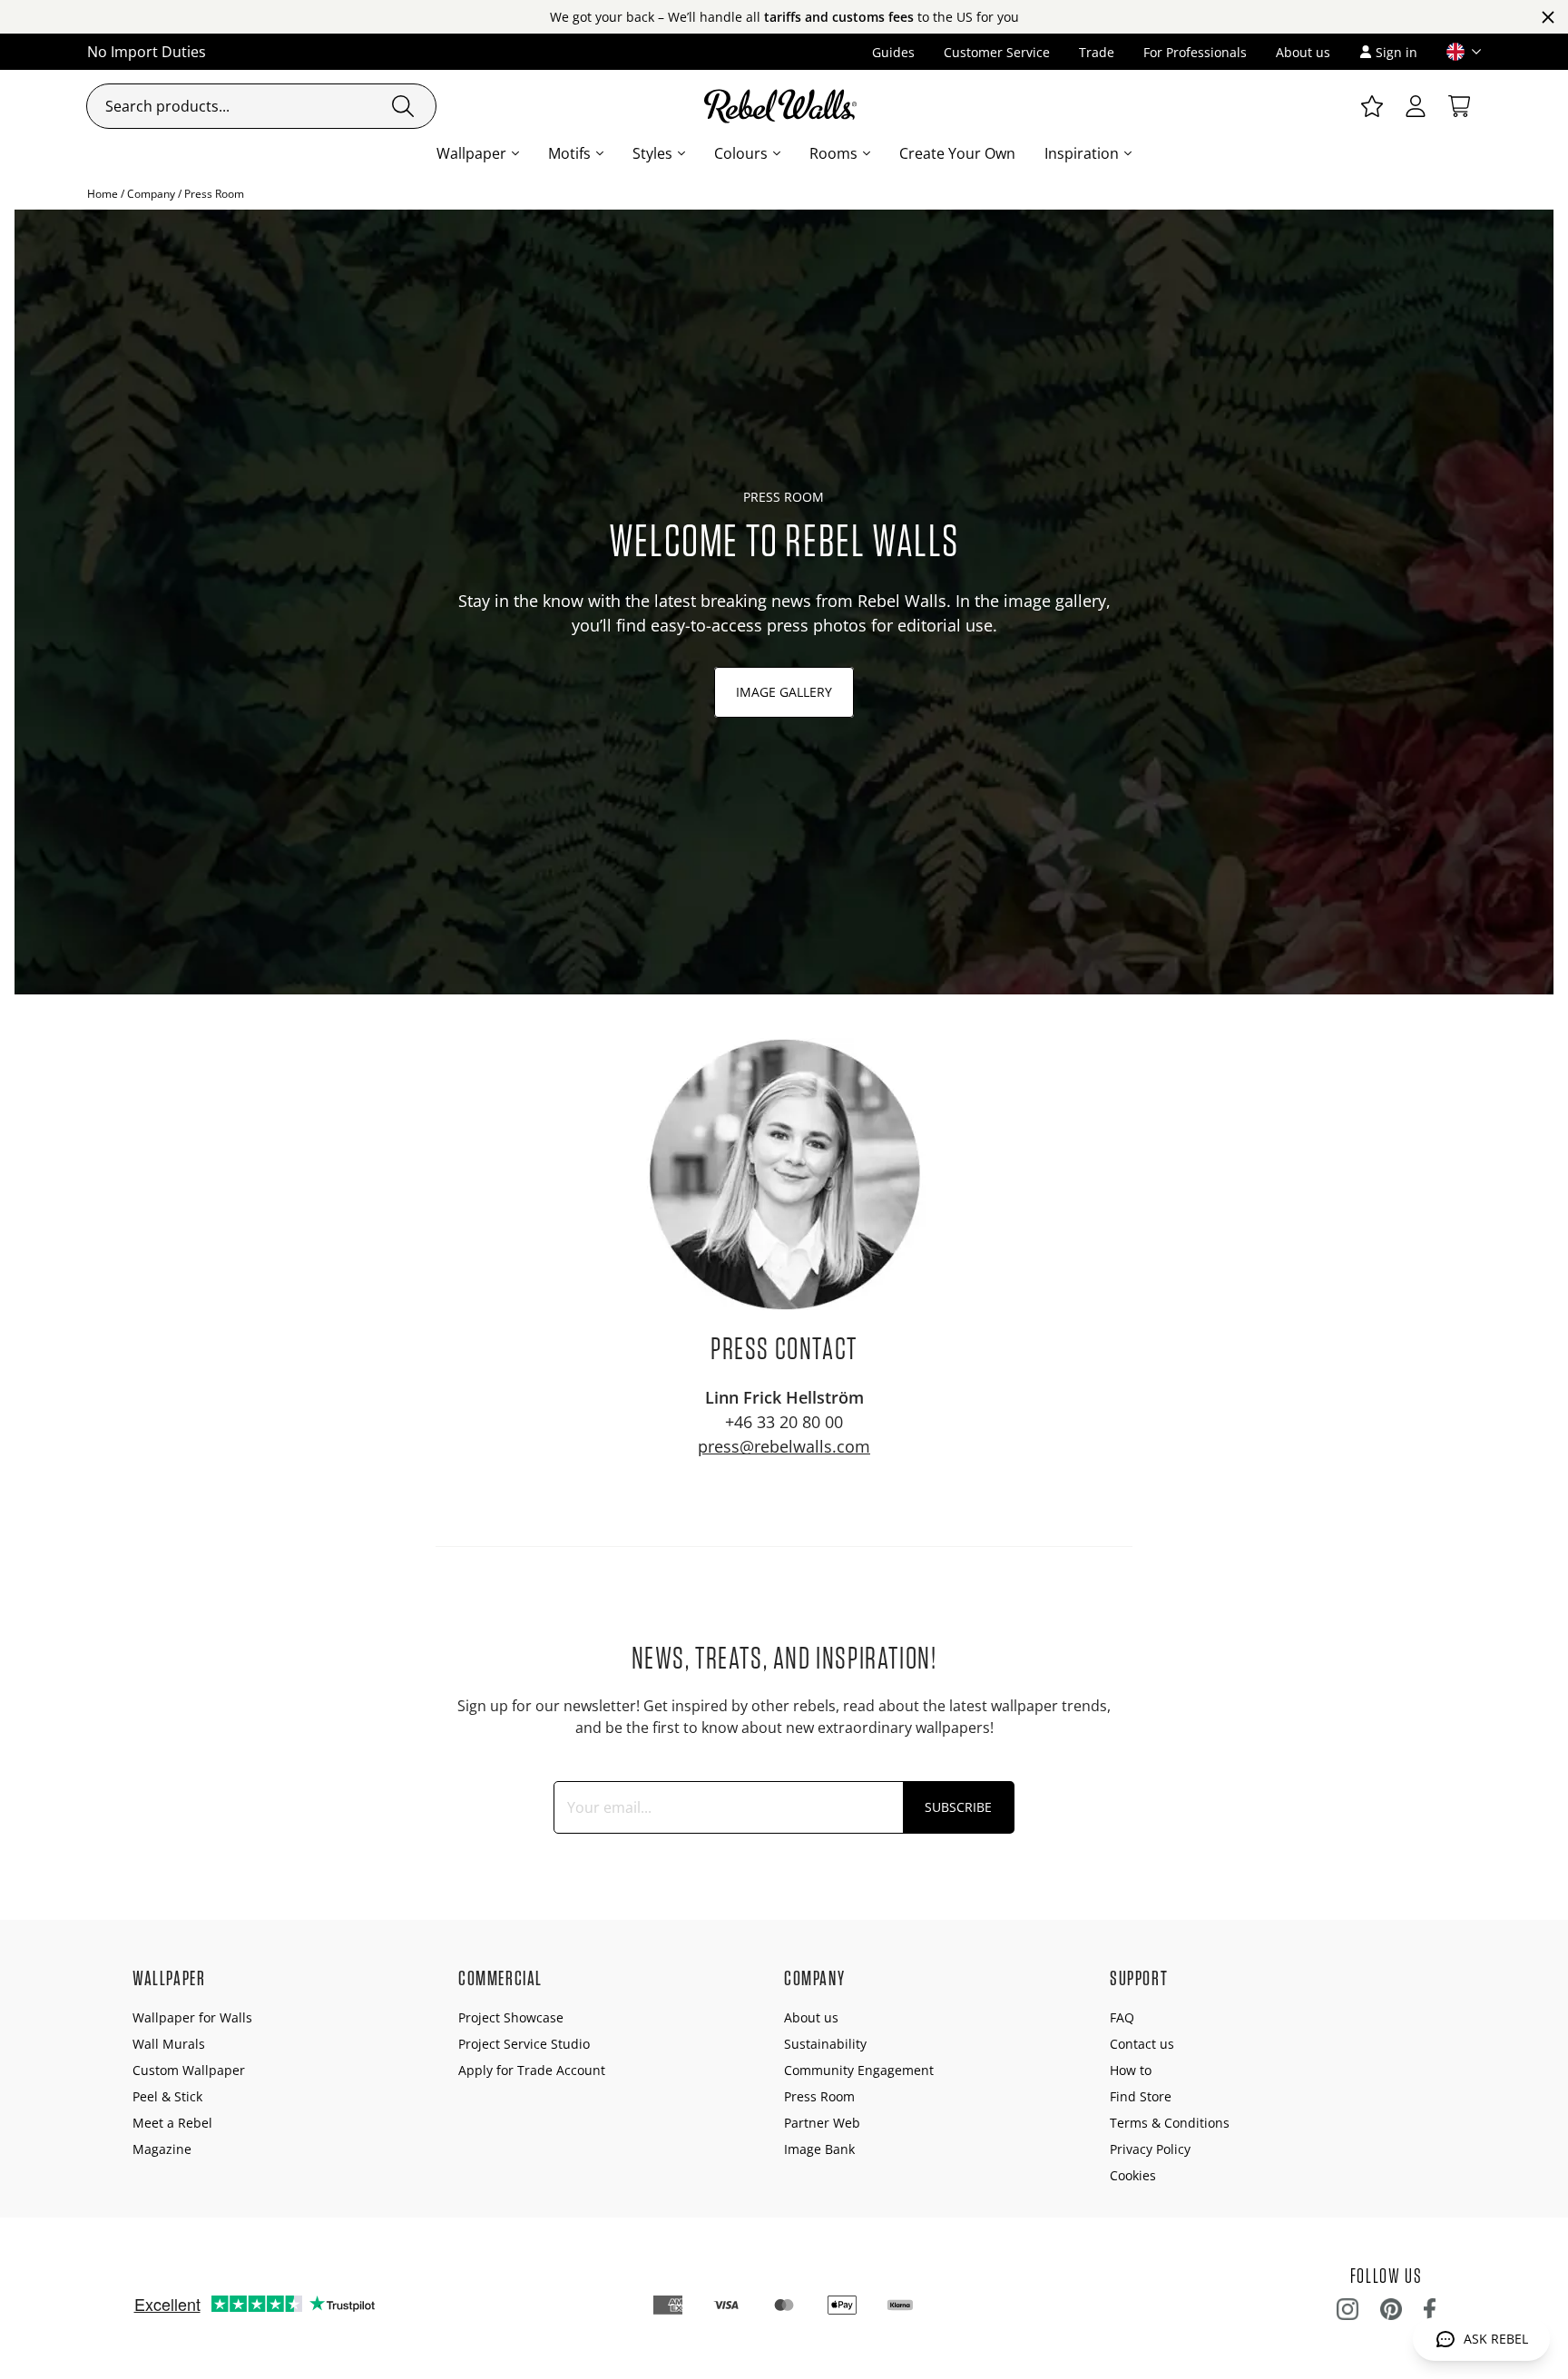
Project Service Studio (524, 2044)
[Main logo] (784, 106)
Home (103, 194)
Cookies (1133, 2175)
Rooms (833, 153)
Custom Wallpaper (189, 2070)
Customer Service (997, 52)
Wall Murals (169, 2044)
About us (1303, 52)
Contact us (1142, 2044)
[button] (1456, 52)
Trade (1097, 52)
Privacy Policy (1150, 2149)
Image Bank (819, 2149)
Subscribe (958, 1807)
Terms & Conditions (1170, 2123)
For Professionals (1195, 52)
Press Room (819, 2096)
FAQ (1122, 2017)
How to (1131, 2070)
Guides (893, 52)
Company (151, 194)
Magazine (162, 2149)
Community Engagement (859, 2070)
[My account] (1416, 106)
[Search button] (403, 106)
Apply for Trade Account (532, 2070)
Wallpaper (471, 153)
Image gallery (784, 692)
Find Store (1141, 2096)
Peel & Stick (167, 2096)
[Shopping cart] (1459, 106)
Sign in (1396, 52)
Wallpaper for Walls (192, 2017)
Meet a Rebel (172, 2123)
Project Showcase (511, 2017)
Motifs (569, 153)
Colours (741, 153)
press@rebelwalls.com (784, 1446)
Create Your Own (957, 153)
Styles (652, 153)
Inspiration (1082, 153)
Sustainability (825, 2044)
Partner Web (822, 2123)
